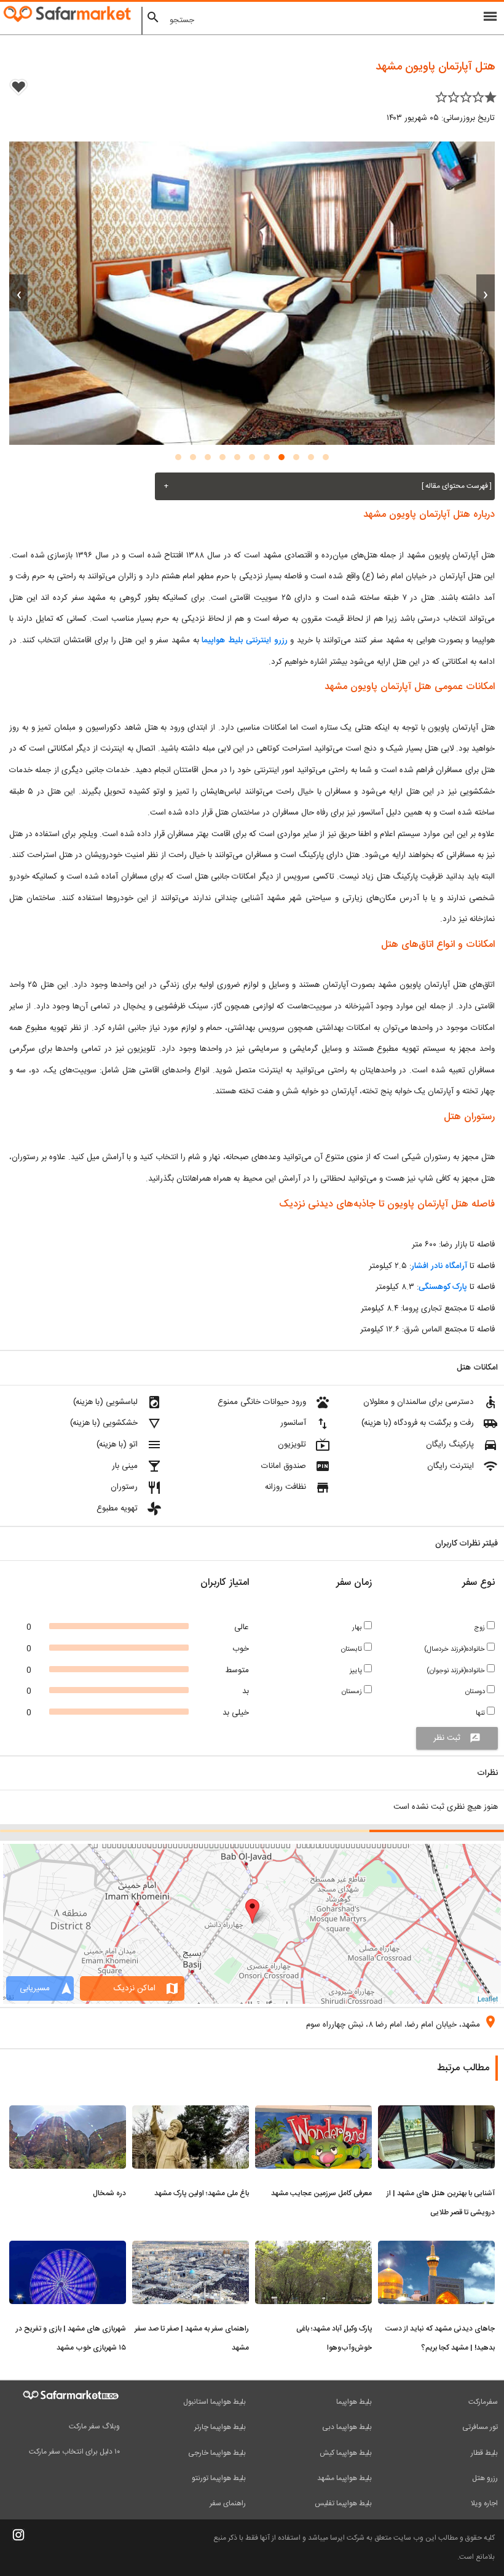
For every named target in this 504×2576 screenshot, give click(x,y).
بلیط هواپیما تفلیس (343, 2503)
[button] (326, 457)
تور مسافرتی (480, 2427)
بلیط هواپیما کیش (346, 2453)
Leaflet (488, 1998)
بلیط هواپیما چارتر (220, 2427)
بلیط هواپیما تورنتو (219, 2478)
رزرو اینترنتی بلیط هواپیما (244, 640)
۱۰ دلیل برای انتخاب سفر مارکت (74, 2452)
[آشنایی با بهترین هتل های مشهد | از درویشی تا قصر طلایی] (436, 2113)
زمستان (353, 1692)
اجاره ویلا (484, 2503)
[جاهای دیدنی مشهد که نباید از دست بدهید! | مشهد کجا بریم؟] (436, 2248)
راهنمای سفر (228, 2503)
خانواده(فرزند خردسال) (455, 1649)
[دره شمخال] (68, 2113)
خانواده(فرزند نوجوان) (457, 1671)
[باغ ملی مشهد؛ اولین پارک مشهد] (191, 2113)
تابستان (352, 1649)
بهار (358, 1628)
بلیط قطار (484, 2453)
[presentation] (486, 293)
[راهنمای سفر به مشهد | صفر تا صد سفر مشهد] (191, 2248)
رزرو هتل (485, 2478)
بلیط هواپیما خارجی (217, 2453)
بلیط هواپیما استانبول (215, 2402)
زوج (480, 1628)
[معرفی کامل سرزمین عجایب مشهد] (313, 2113)
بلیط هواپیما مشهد (345, 2478)
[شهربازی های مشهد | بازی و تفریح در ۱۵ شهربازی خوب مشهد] (68, 2248)
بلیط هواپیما (354, 2402)
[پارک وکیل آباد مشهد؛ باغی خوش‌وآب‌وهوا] (313, 2248)
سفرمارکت (483, 2402)
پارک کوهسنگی (443, 1287)
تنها (481, 1713)
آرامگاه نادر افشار (439, 1266)
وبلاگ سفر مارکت (94, 2426)
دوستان (476, 1692)
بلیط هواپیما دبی (347, 2427)
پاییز (357, 1671)
